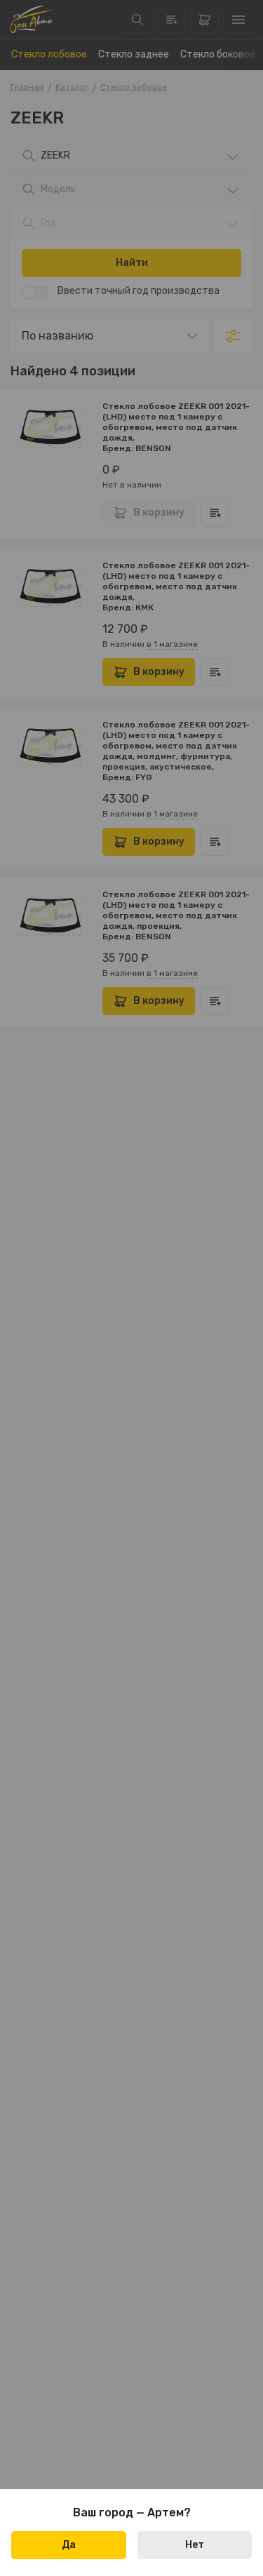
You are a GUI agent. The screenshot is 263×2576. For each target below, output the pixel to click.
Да (69, 2545)
